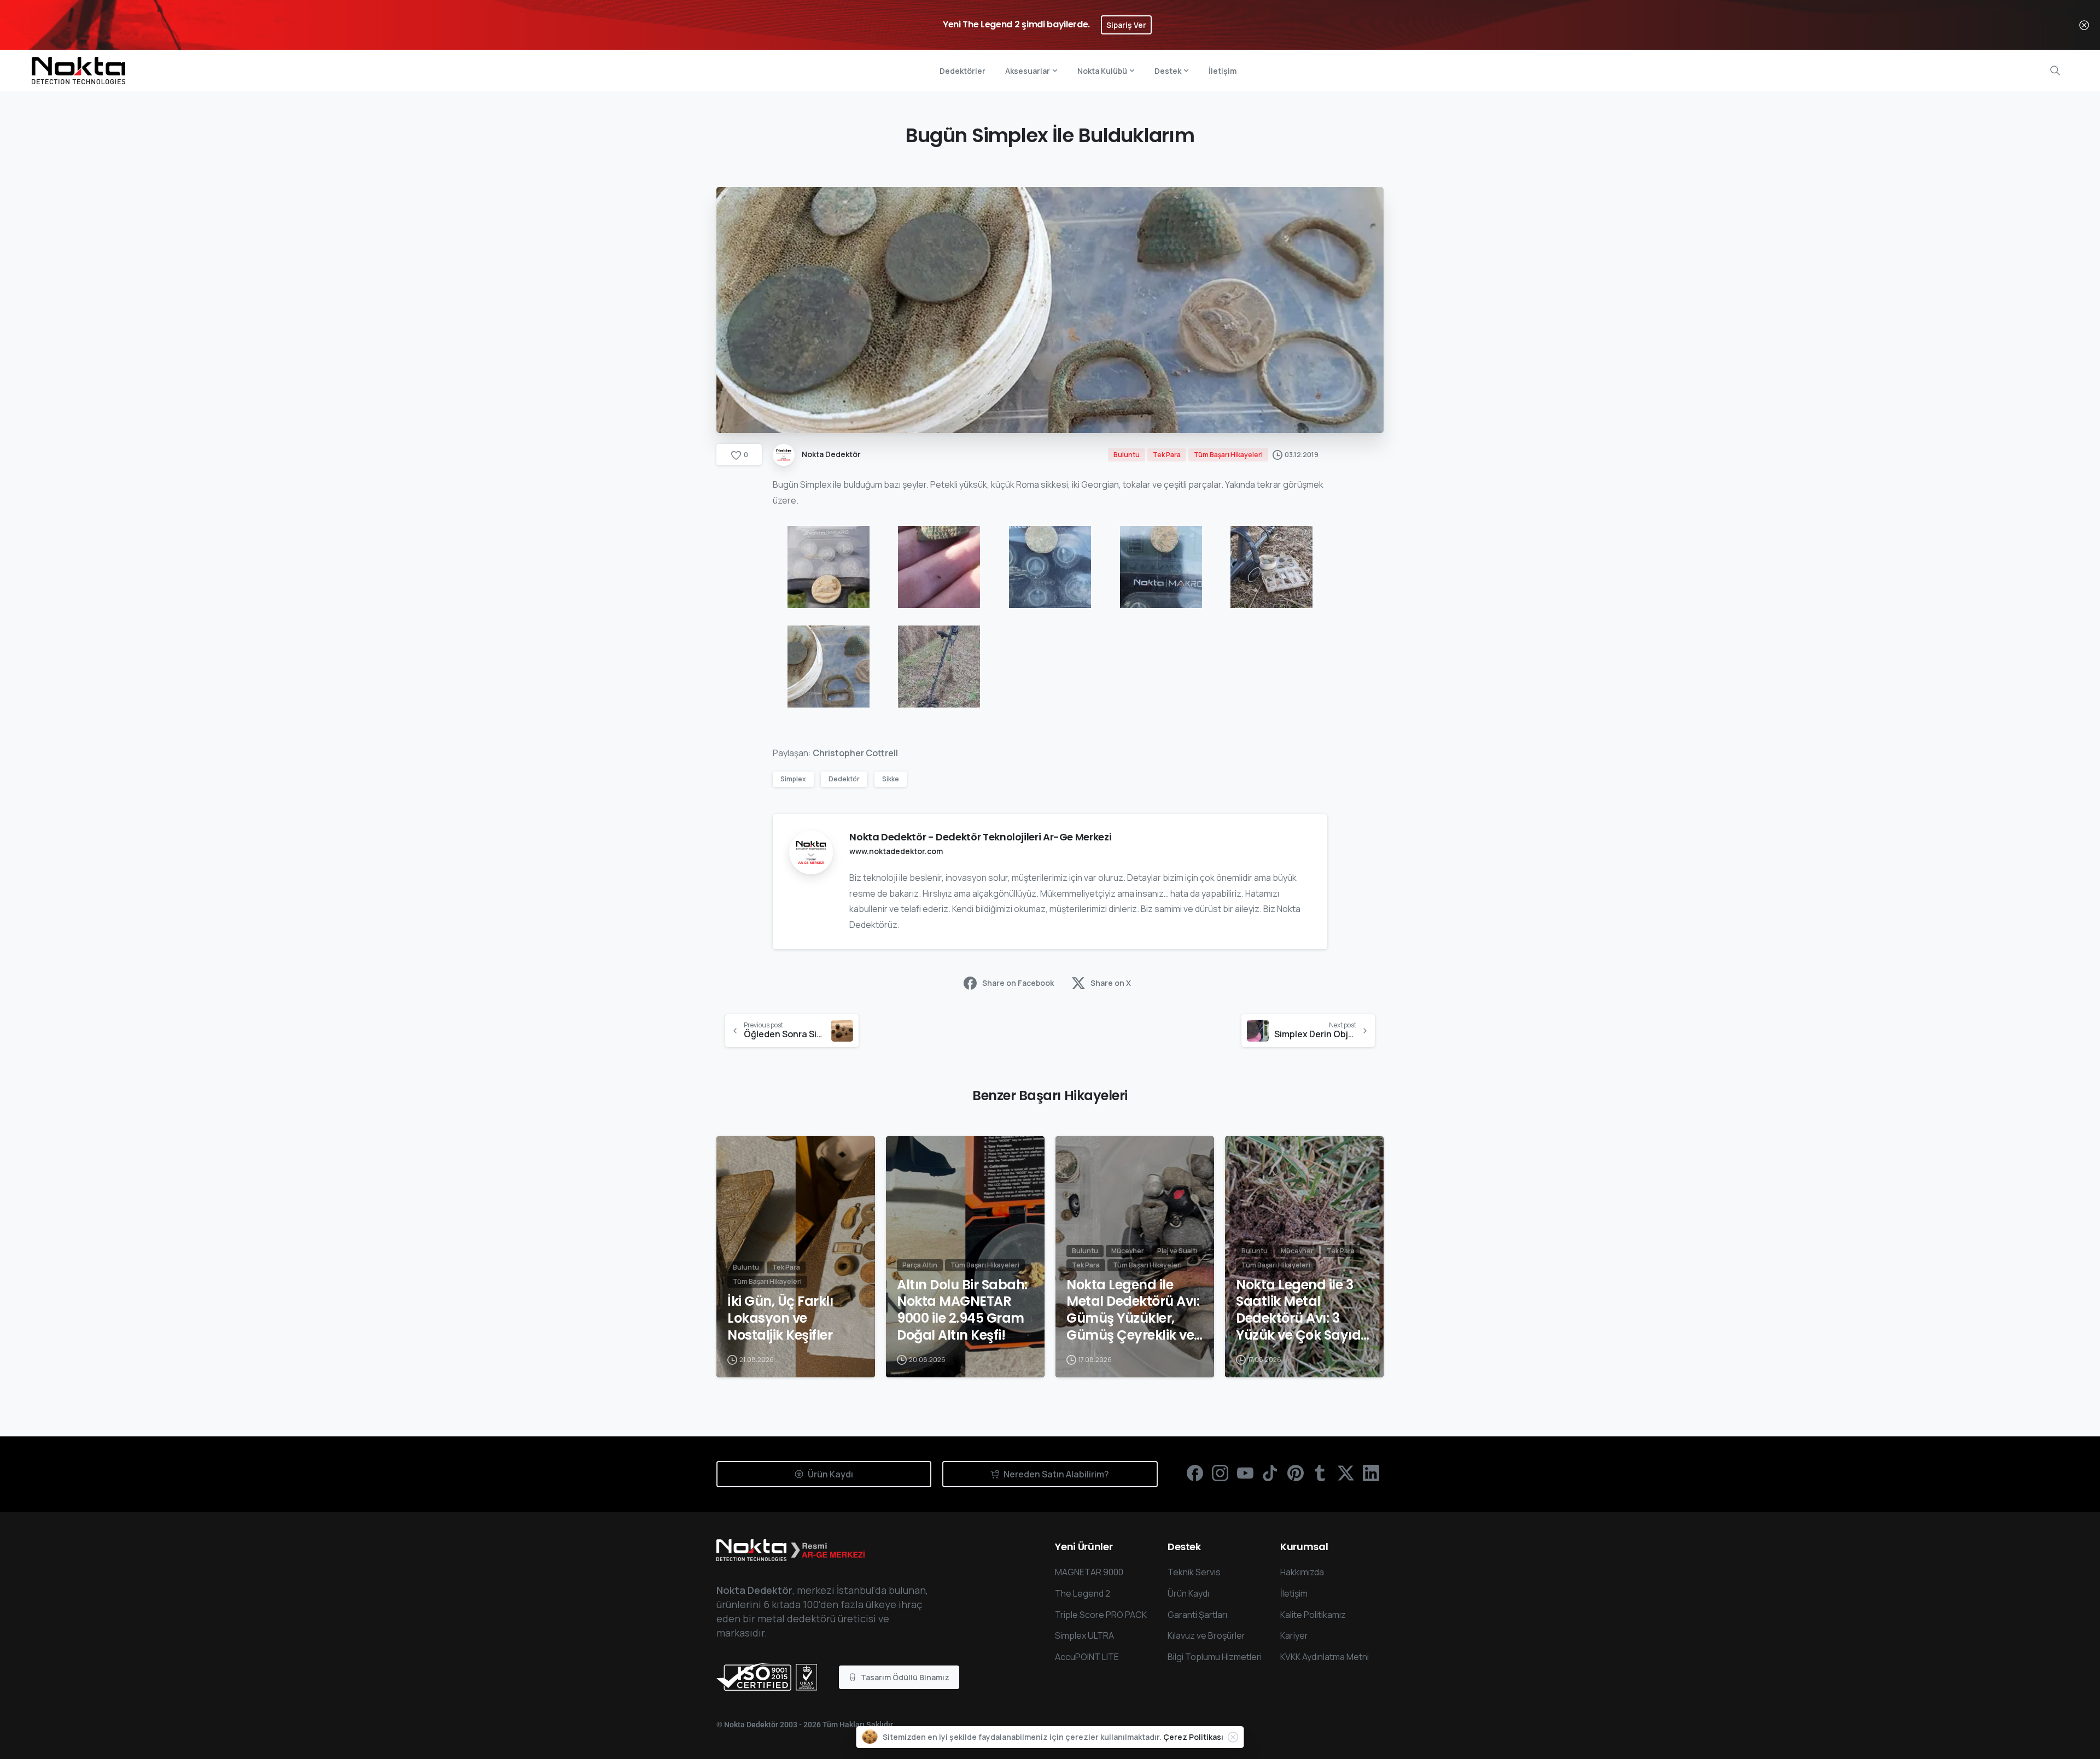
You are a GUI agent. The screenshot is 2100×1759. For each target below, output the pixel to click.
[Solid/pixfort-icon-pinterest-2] (1296, 1472)
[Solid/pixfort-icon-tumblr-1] (1321, 1472)
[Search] (2055, 71)
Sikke (891, 779)
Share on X (1111, 983)
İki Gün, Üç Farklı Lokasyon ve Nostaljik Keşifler (780, 1318)
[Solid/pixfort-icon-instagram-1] (1220, 1472)
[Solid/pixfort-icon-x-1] (1346, 1472)
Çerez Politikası (1193, 1737)
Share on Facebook (1018, 983)
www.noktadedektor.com (896, 851)
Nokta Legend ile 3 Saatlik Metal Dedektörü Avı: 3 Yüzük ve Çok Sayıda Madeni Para (1303, 1310)
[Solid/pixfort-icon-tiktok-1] (1270, 1472)
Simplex (793, 779)
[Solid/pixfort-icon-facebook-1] (1195, 1472)
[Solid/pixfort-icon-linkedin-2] (1371, 1472)
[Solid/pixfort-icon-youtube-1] (1245, 1472)
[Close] (2084, 25)
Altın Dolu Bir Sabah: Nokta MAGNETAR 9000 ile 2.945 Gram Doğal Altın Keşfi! (962, 1310)
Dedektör (844, 779)
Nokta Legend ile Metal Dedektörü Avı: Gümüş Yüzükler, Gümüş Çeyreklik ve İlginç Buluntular (1133, 1310)
